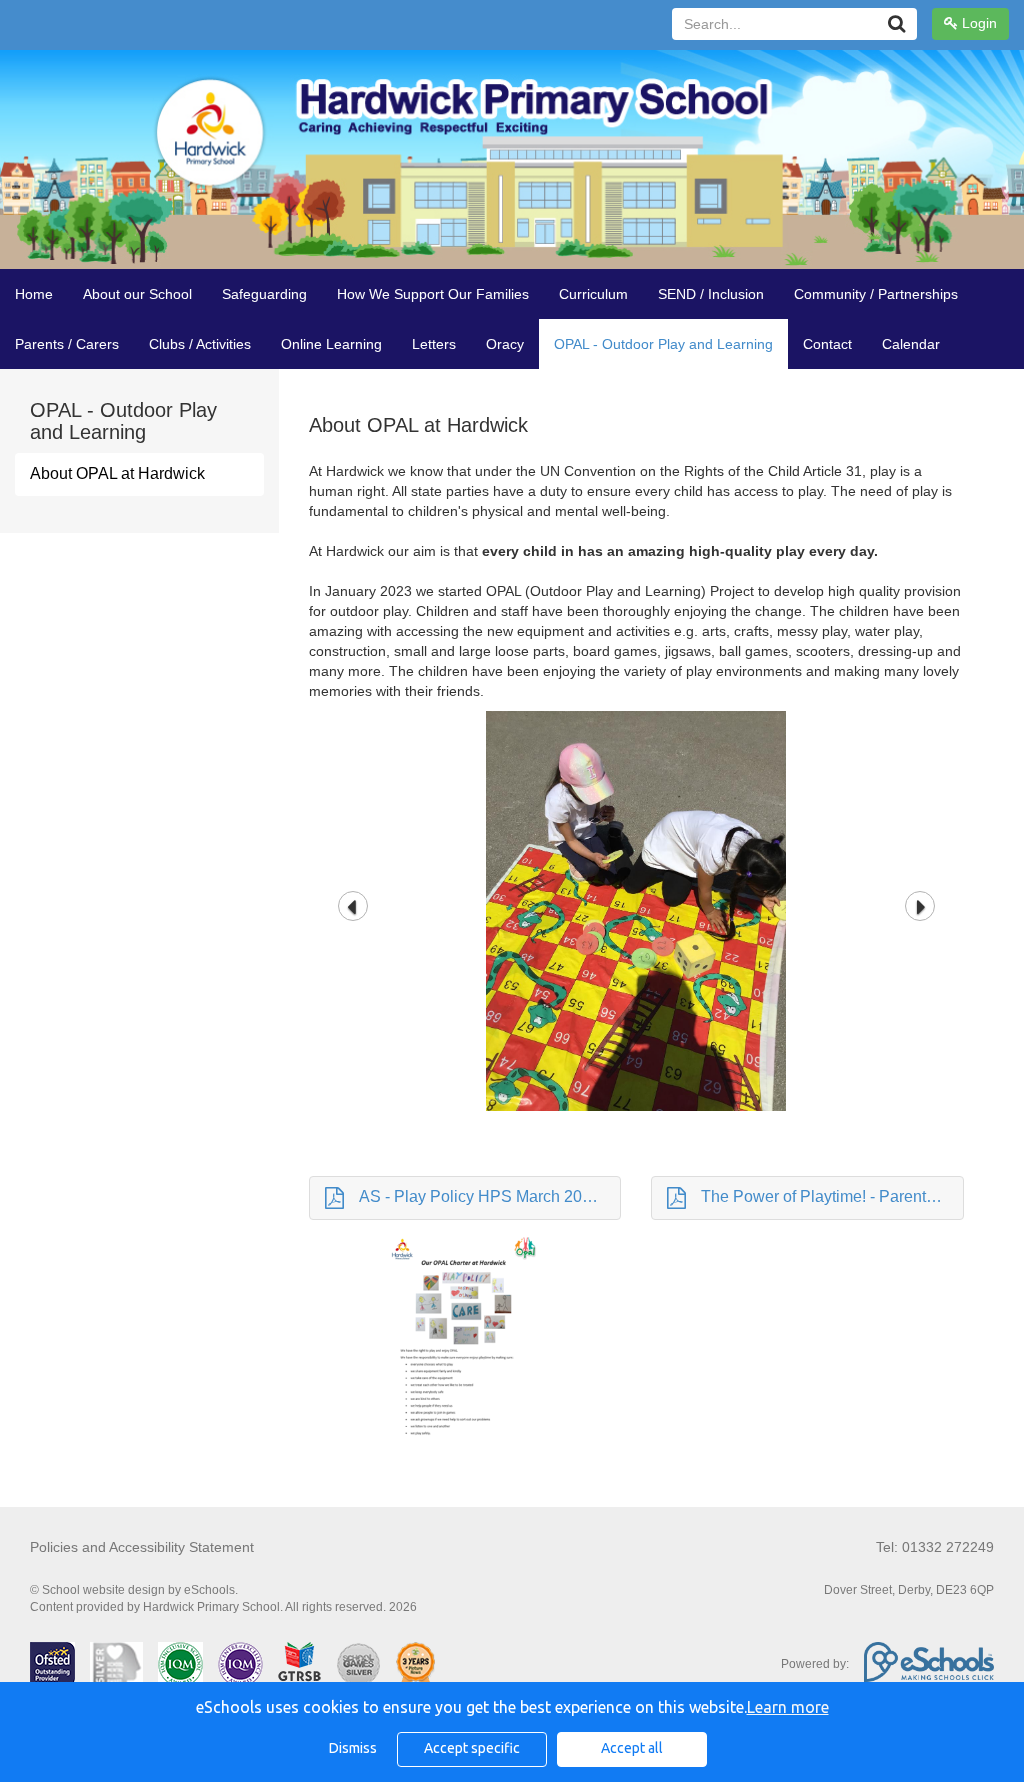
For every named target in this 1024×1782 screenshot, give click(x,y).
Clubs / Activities (200, 344)
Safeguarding (264, 294)
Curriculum (593, 294)
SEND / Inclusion (711, 294)
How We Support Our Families (433, 294)
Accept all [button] (632, 1748)
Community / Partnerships (876, 294)
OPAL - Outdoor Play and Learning (663, 344)
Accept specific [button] (472, 1748)
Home (34, 294)
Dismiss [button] (353, 1748)
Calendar (911, 344)
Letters (434, 344)
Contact (827, 344)
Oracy (505, 344)
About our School (137, 294)
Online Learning (331, 344)
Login (977, 23)
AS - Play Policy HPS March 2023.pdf (490, 1196)
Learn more (788, 1707)
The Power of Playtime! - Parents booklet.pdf (832, 1196)
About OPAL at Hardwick (117, 473)
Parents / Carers (67, 344)
